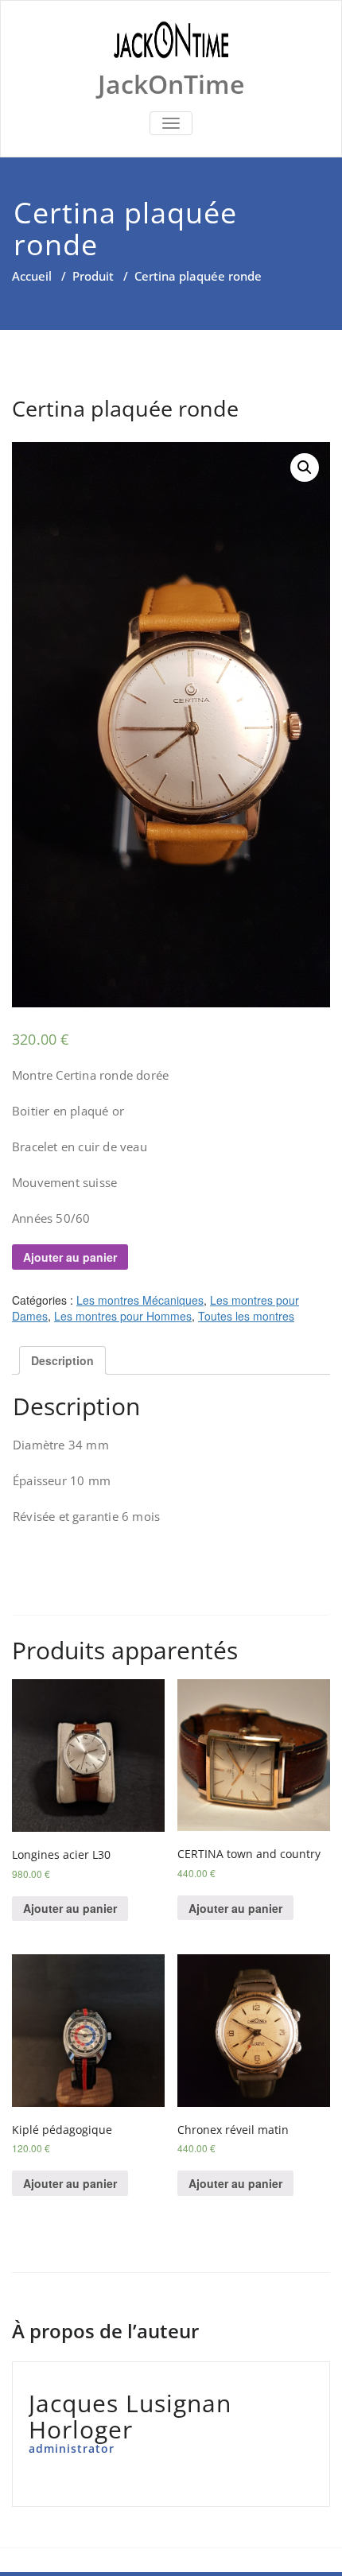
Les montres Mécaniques (140, 1300)
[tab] (62, 1360)
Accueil (32, 276)
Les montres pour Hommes (123, 1316)
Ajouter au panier (70, 1257)
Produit (93, 276)
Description (62, 1360)
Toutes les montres (246, 1316)
